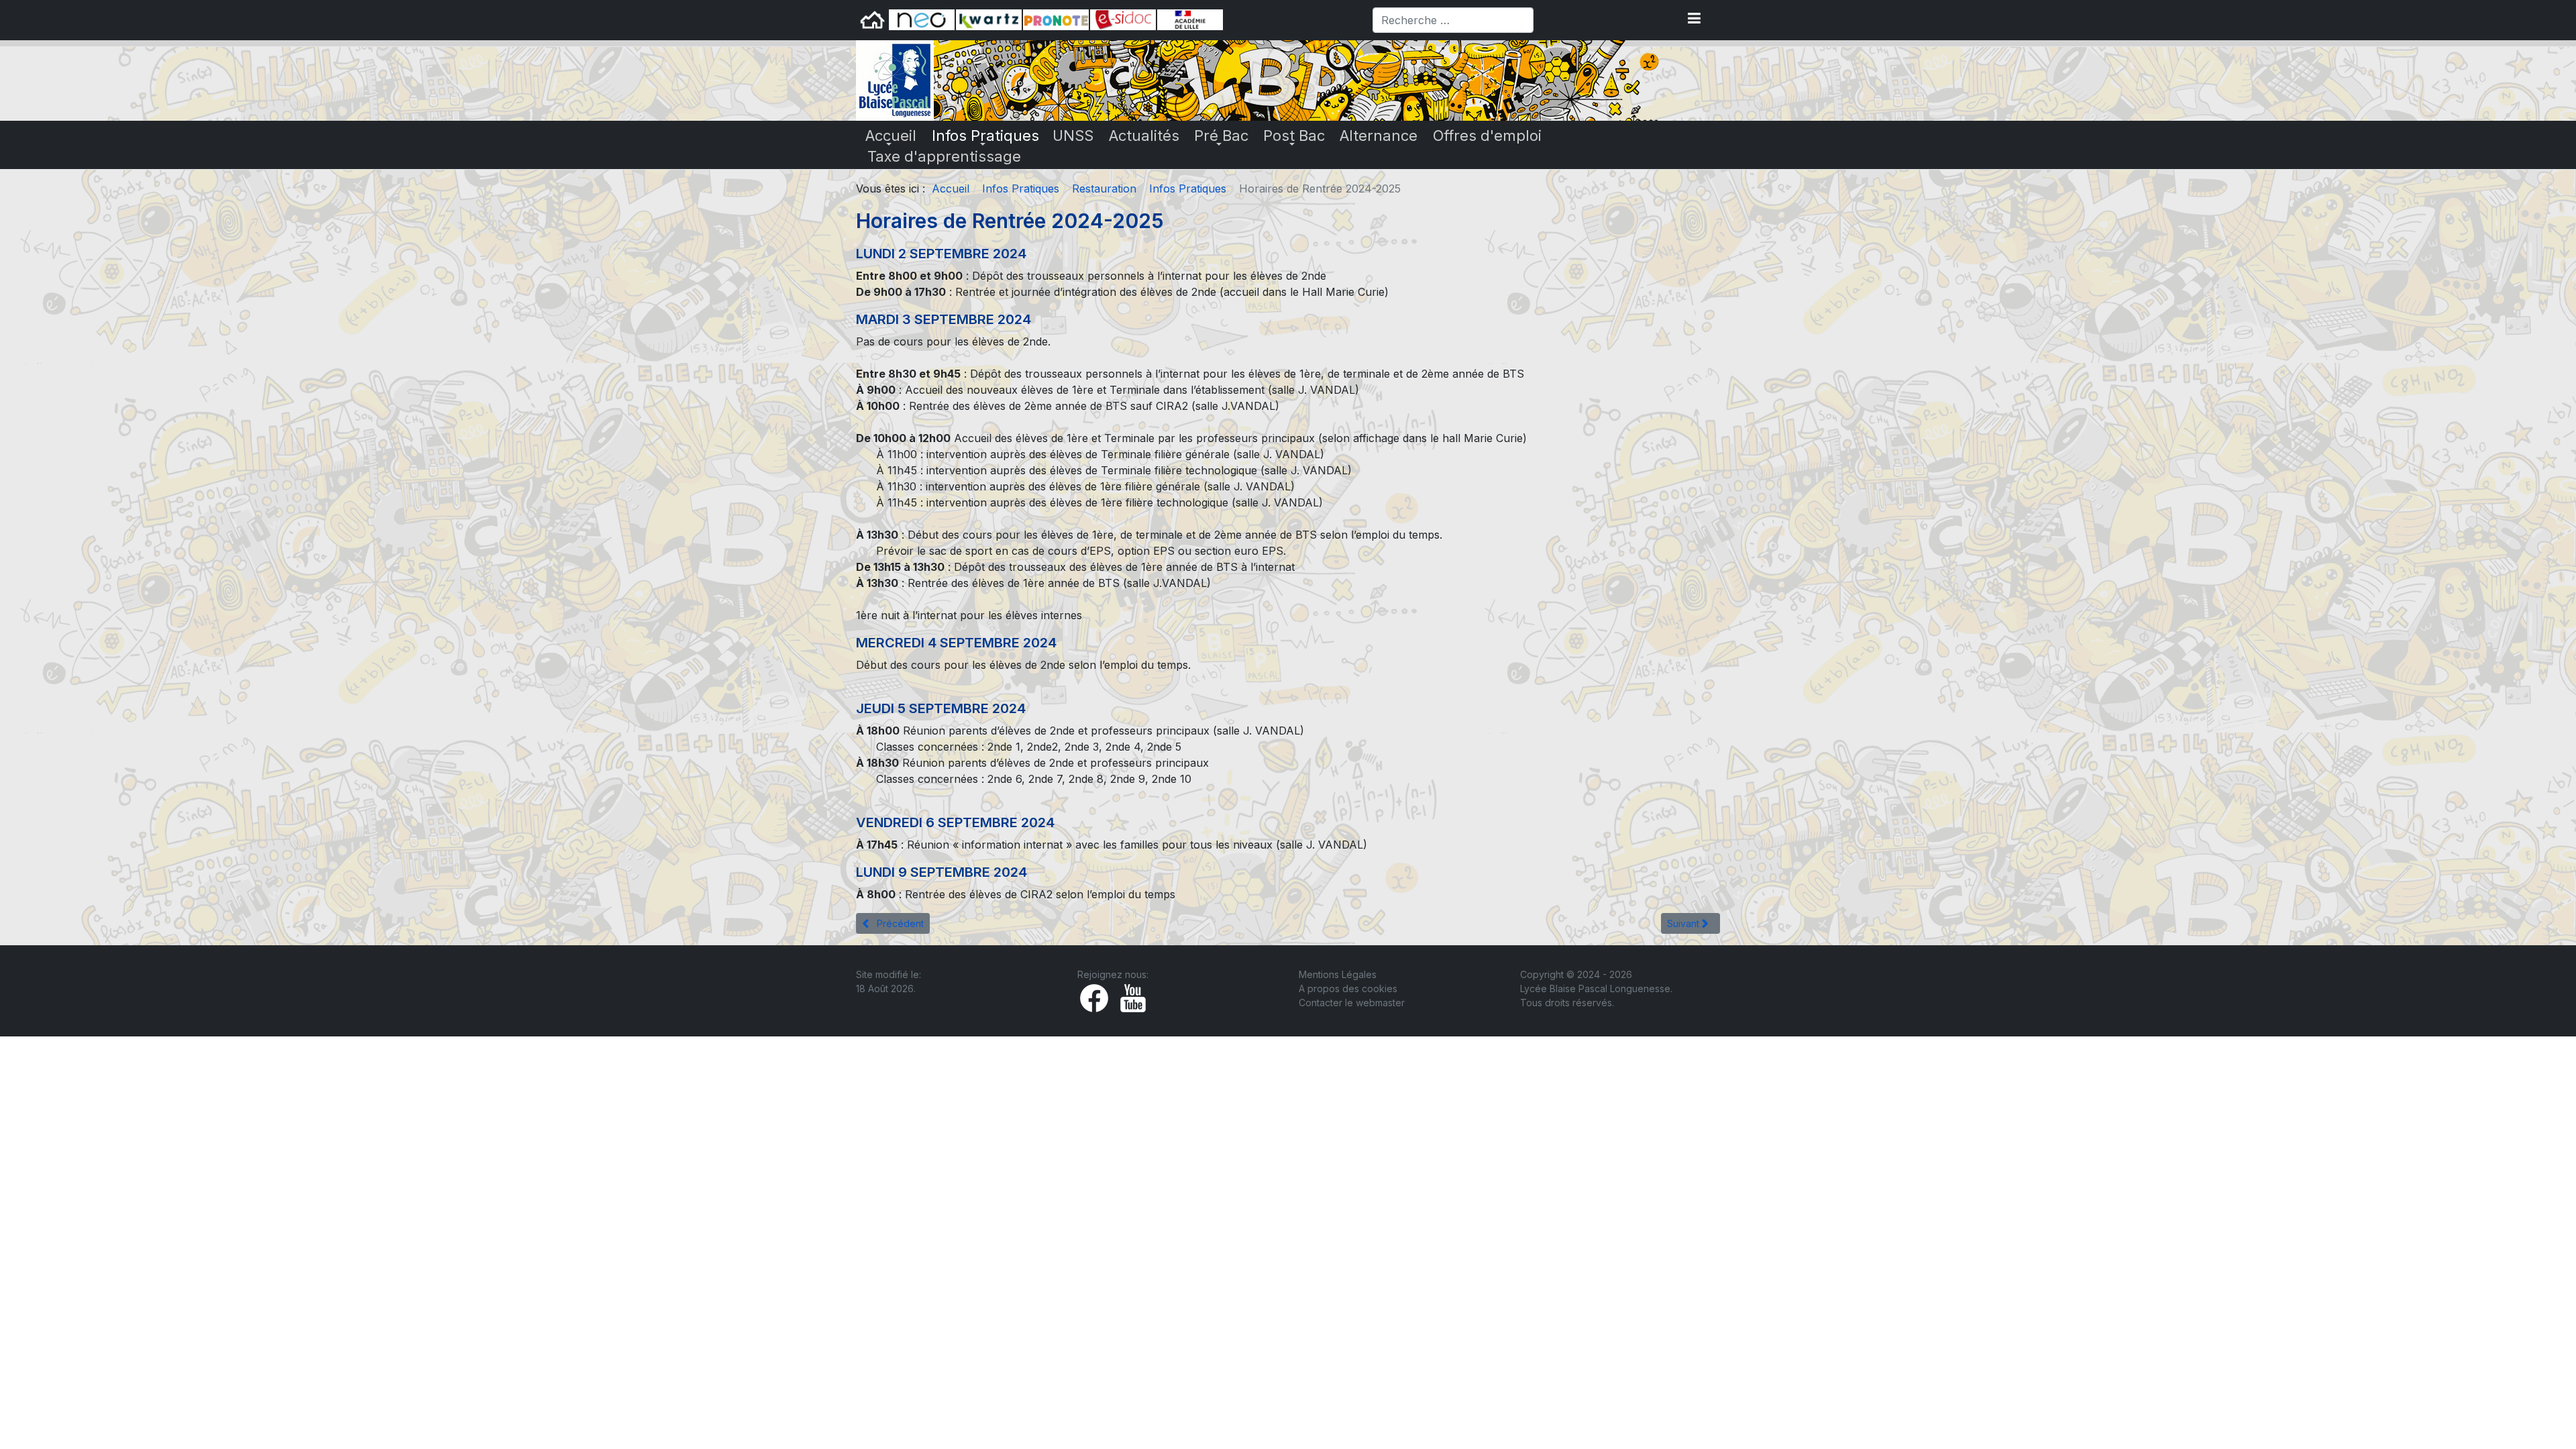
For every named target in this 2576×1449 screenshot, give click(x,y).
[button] (1694, 15)
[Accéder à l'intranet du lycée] (989, 19)
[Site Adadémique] (1190, 19)
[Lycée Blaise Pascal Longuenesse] (895, 79)
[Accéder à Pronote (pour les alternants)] (1056, 19)
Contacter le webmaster (1352, 1003)
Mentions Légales (1338, 974)
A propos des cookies (1348, 988)
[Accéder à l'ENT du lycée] (922, 19)
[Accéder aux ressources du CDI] (1123, 19)
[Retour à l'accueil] (872, 19)
